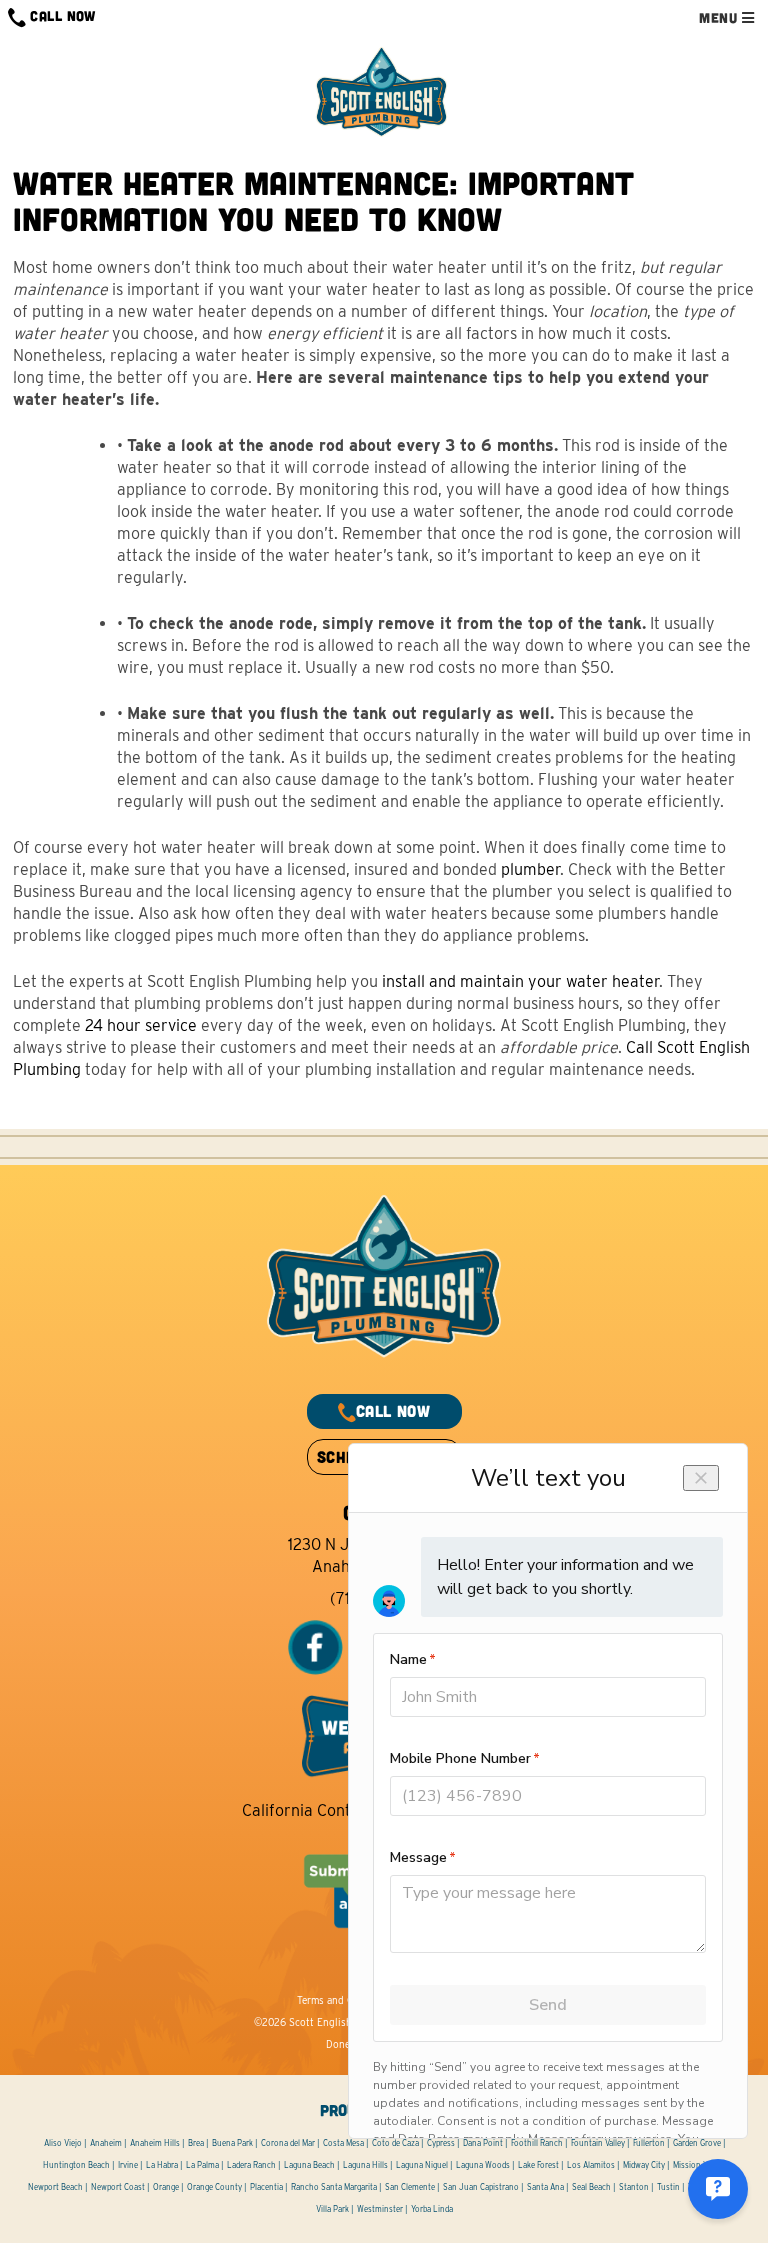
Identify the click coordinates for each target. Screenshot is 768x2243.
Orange (166, 2187)
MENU (720, 17)
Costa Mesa (343, 2143)
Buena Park (232, 2143)
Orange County (214, 2187)
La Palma (202, 2165)
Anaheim (106, 2143)
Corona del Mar (288, 2143)
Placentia (266, 2187)
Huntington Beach (76, 2165)
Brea (196, 2143)
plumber (530, 869)
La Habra (162, 2165)
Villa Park (332, 2209)
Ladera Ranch (251, 2165)
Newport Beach (55, 2187)
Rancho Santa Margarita (334, 2187)
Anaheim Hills (155, 2143)
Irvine (128, 2165)
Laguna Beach (309, 2165)
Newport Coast (118, 2187)
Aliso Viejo (63, 2143)
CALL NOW (61, 15)
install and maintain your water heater (520, 981)
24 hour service (141, 1025)
